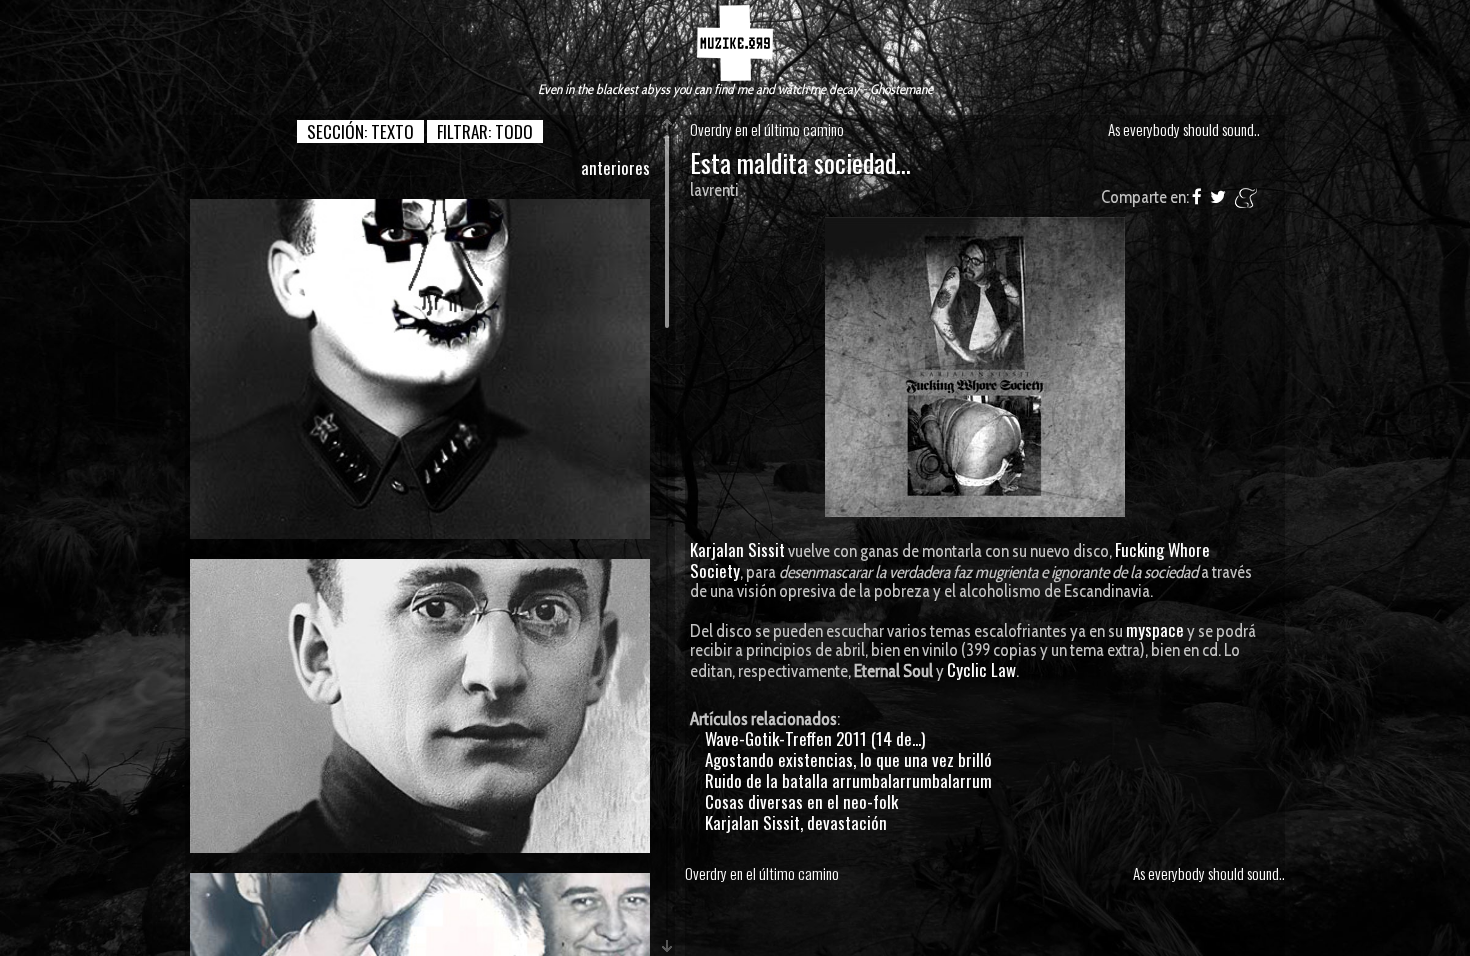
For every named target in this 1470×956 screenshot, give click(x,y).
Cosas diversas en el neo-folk (801, 801)
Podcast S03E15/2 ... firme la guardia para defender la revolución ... (420, 368)
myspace (1155, 629)
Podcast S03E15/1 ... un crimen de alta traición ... (420, 705)
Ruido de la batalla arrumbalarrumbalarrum (848, 780)
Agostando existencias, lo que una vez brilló (848, 759)
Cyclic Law (981, 669)
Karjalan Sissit (737, 549)
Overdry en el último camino (767, 129)
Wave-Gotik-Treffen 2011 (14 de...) (815, 738)
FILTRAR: (485, 131)
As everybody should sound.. (1184, 129)
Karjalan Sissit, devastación (796, 822)
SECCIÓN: (360, 131)
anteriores (615, 167)
